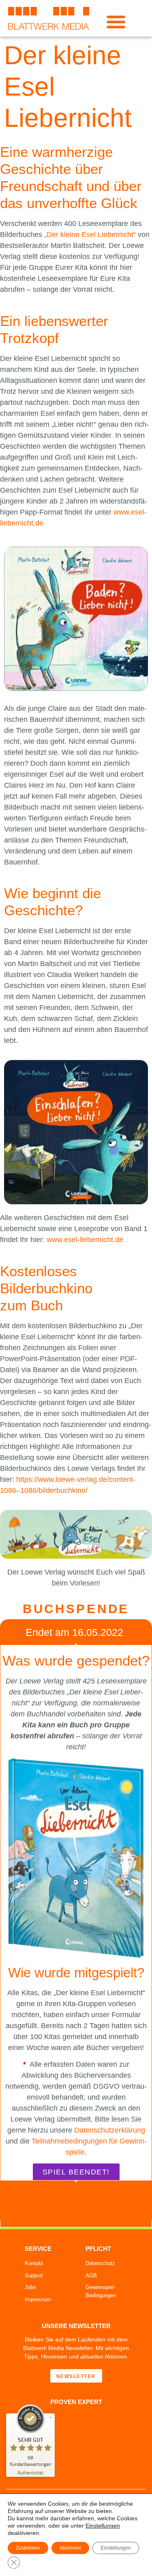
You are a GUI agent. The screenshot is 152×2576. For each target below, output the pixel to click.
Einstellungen (103, 2526)
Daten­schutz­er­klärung (110, 2130)
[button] (116, 21)
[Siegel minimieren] (51, 2417)
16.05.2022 (98, 1632)
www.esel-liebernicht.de (85, 1240)
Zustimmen (28, 2548)
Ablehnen (70, 2548)
